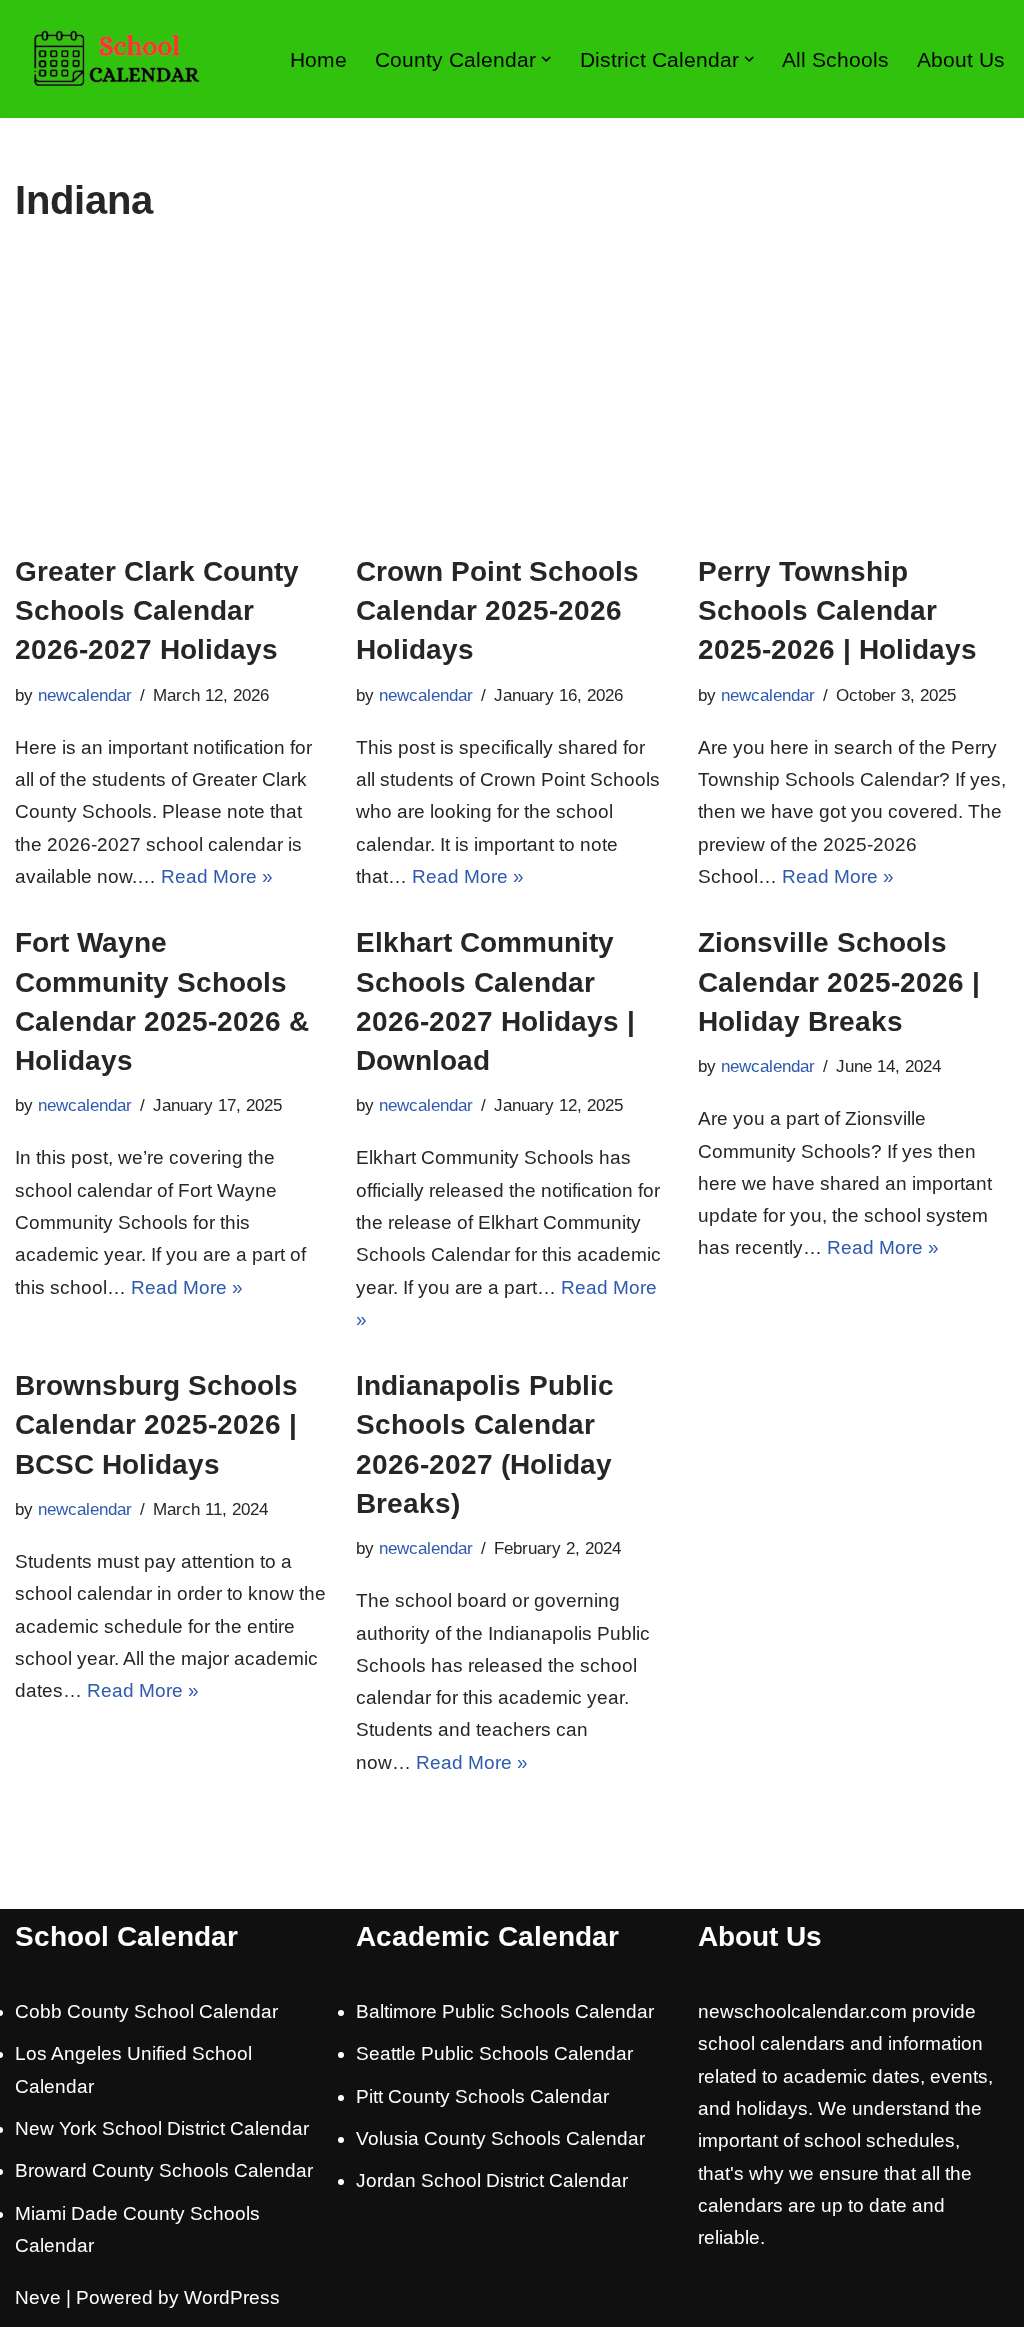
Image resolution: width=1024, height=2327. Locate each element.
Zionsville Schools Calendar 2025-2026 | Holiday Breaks (839, 981)
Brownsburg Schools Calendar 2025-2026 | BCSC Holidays (156, 1424)
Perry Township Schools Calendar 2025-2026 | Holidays (837, 610)
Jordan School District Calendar (492, 2180)
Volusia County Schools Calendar (500, 2138)
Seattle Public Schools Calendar (494, 2053)
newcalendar (85, 695)
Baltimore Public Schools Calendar (505, 2011)
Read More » (217, 876)
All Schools (835, 59)
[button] (546, 59)
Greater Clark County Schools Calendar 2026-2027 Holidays (157, 610)
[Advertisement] (512, 402)
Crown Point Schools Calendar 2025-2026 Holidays (497, 610)
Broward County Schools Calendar (164, 2170)
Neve (38, 2297)
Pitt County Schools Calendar (482, 2096)
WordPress (232, 2297)
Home (318, 59)
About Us (961, 59)
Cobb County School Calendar (146, 2011)
